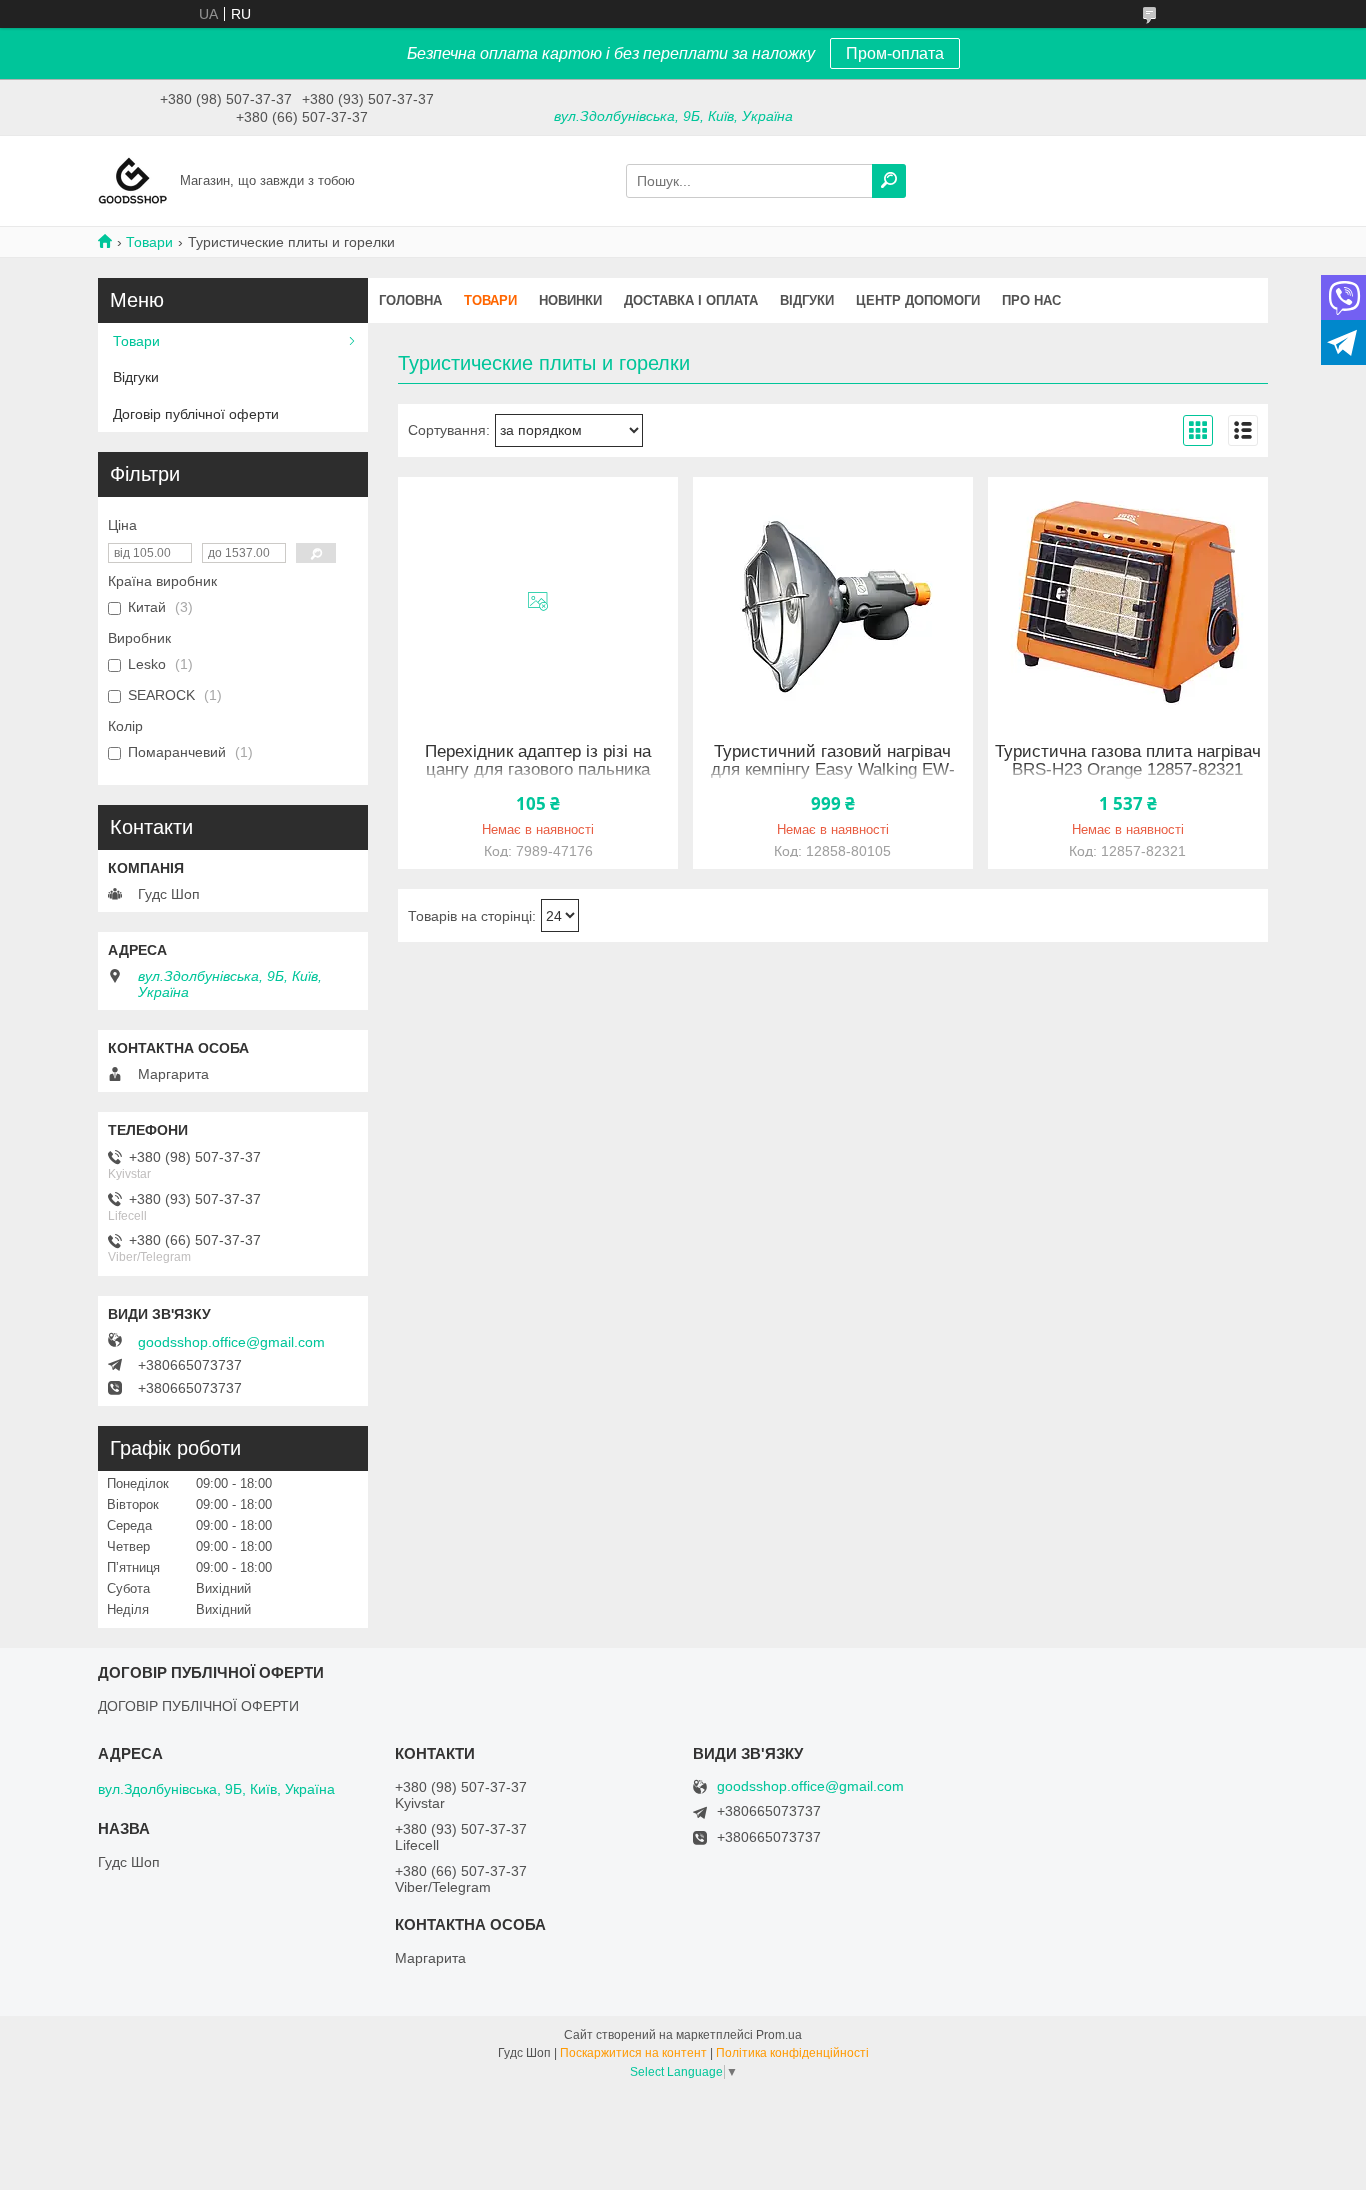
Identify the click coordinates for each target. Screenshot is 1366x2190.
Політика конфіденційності (792, 2053)
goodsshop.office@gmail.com (231, 1342)
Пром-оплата (895, 53)
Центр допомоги (918, 300)
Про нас (1031, 300)
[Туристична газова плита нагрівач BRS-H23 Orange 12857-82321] (1128, 602)
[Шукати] (889, 181)
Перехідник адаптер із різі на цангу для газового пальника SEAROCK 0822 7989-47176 (538, 770)
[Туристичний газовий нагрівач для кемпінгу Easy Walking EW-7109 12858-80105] (833, 602)
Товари (149, 242)
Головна (410, 300)
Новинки (570, 300)
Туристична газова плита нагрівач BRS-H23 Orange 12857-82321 (1128, 761)
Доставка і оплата (691, 300)
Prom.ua (779, 2035)
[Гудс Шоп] (133, 180)
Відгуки (807, 300)
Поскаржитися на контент (633, 2053)
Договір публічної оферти (196, 414)
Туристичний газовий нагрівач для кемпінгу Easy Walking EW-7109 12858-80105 (833, 770)
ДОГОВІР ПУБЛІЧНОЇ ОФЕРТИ (198, 1706)
